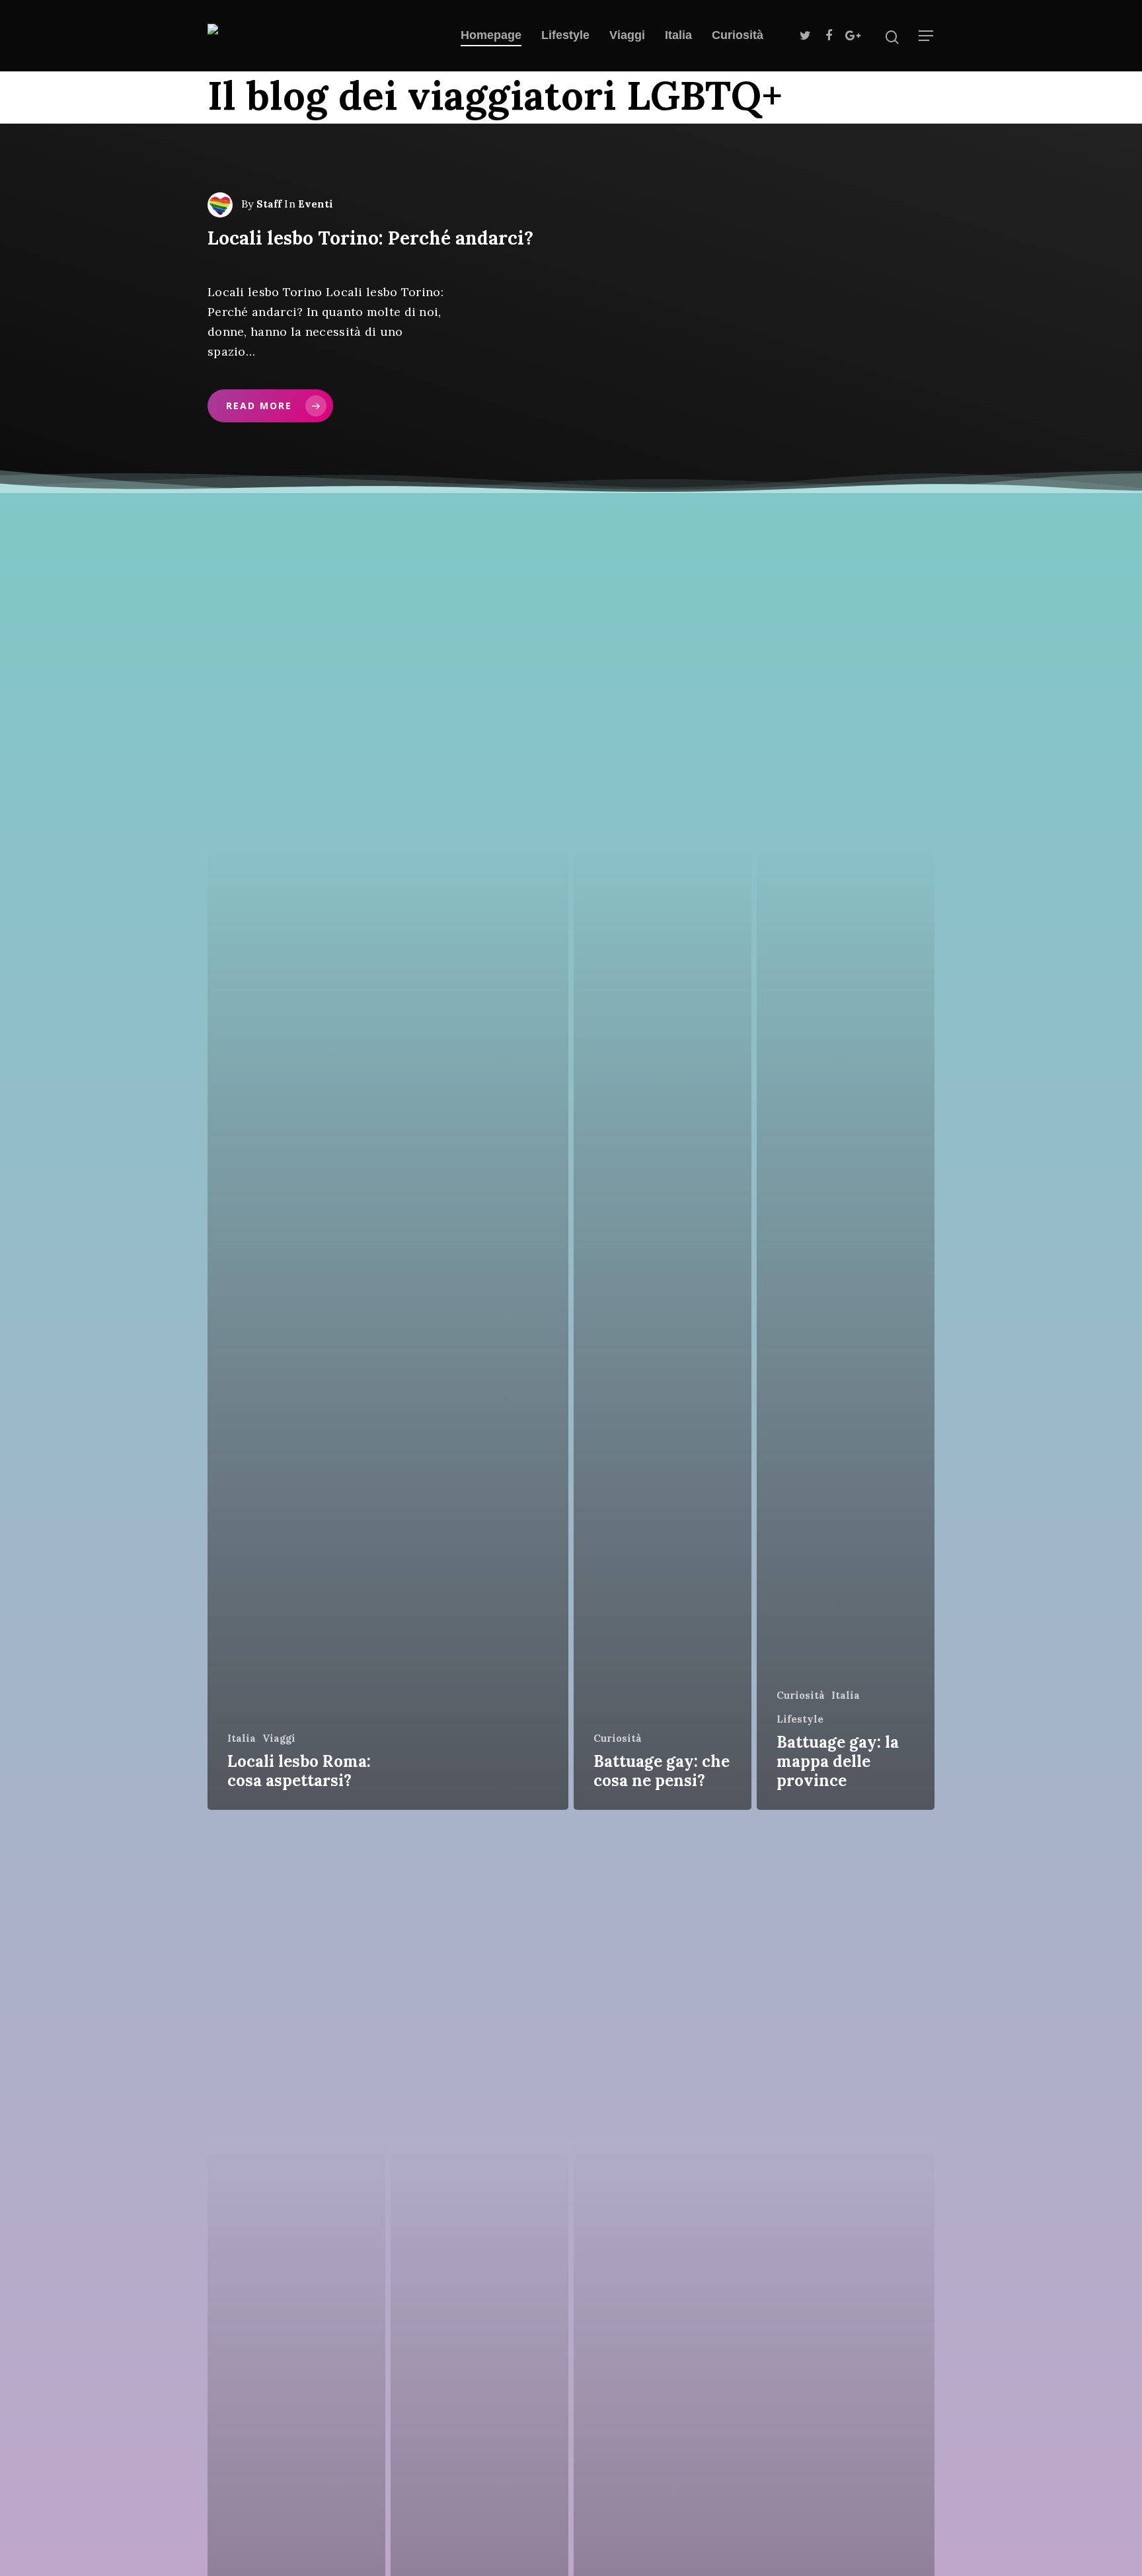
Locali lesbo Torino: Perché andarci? (370, 238)
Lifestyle (565, 35)
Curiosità (738, 35)
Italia (678, 35)
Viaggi (627, 35)
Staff (269, 204)
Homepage (491, 35)
